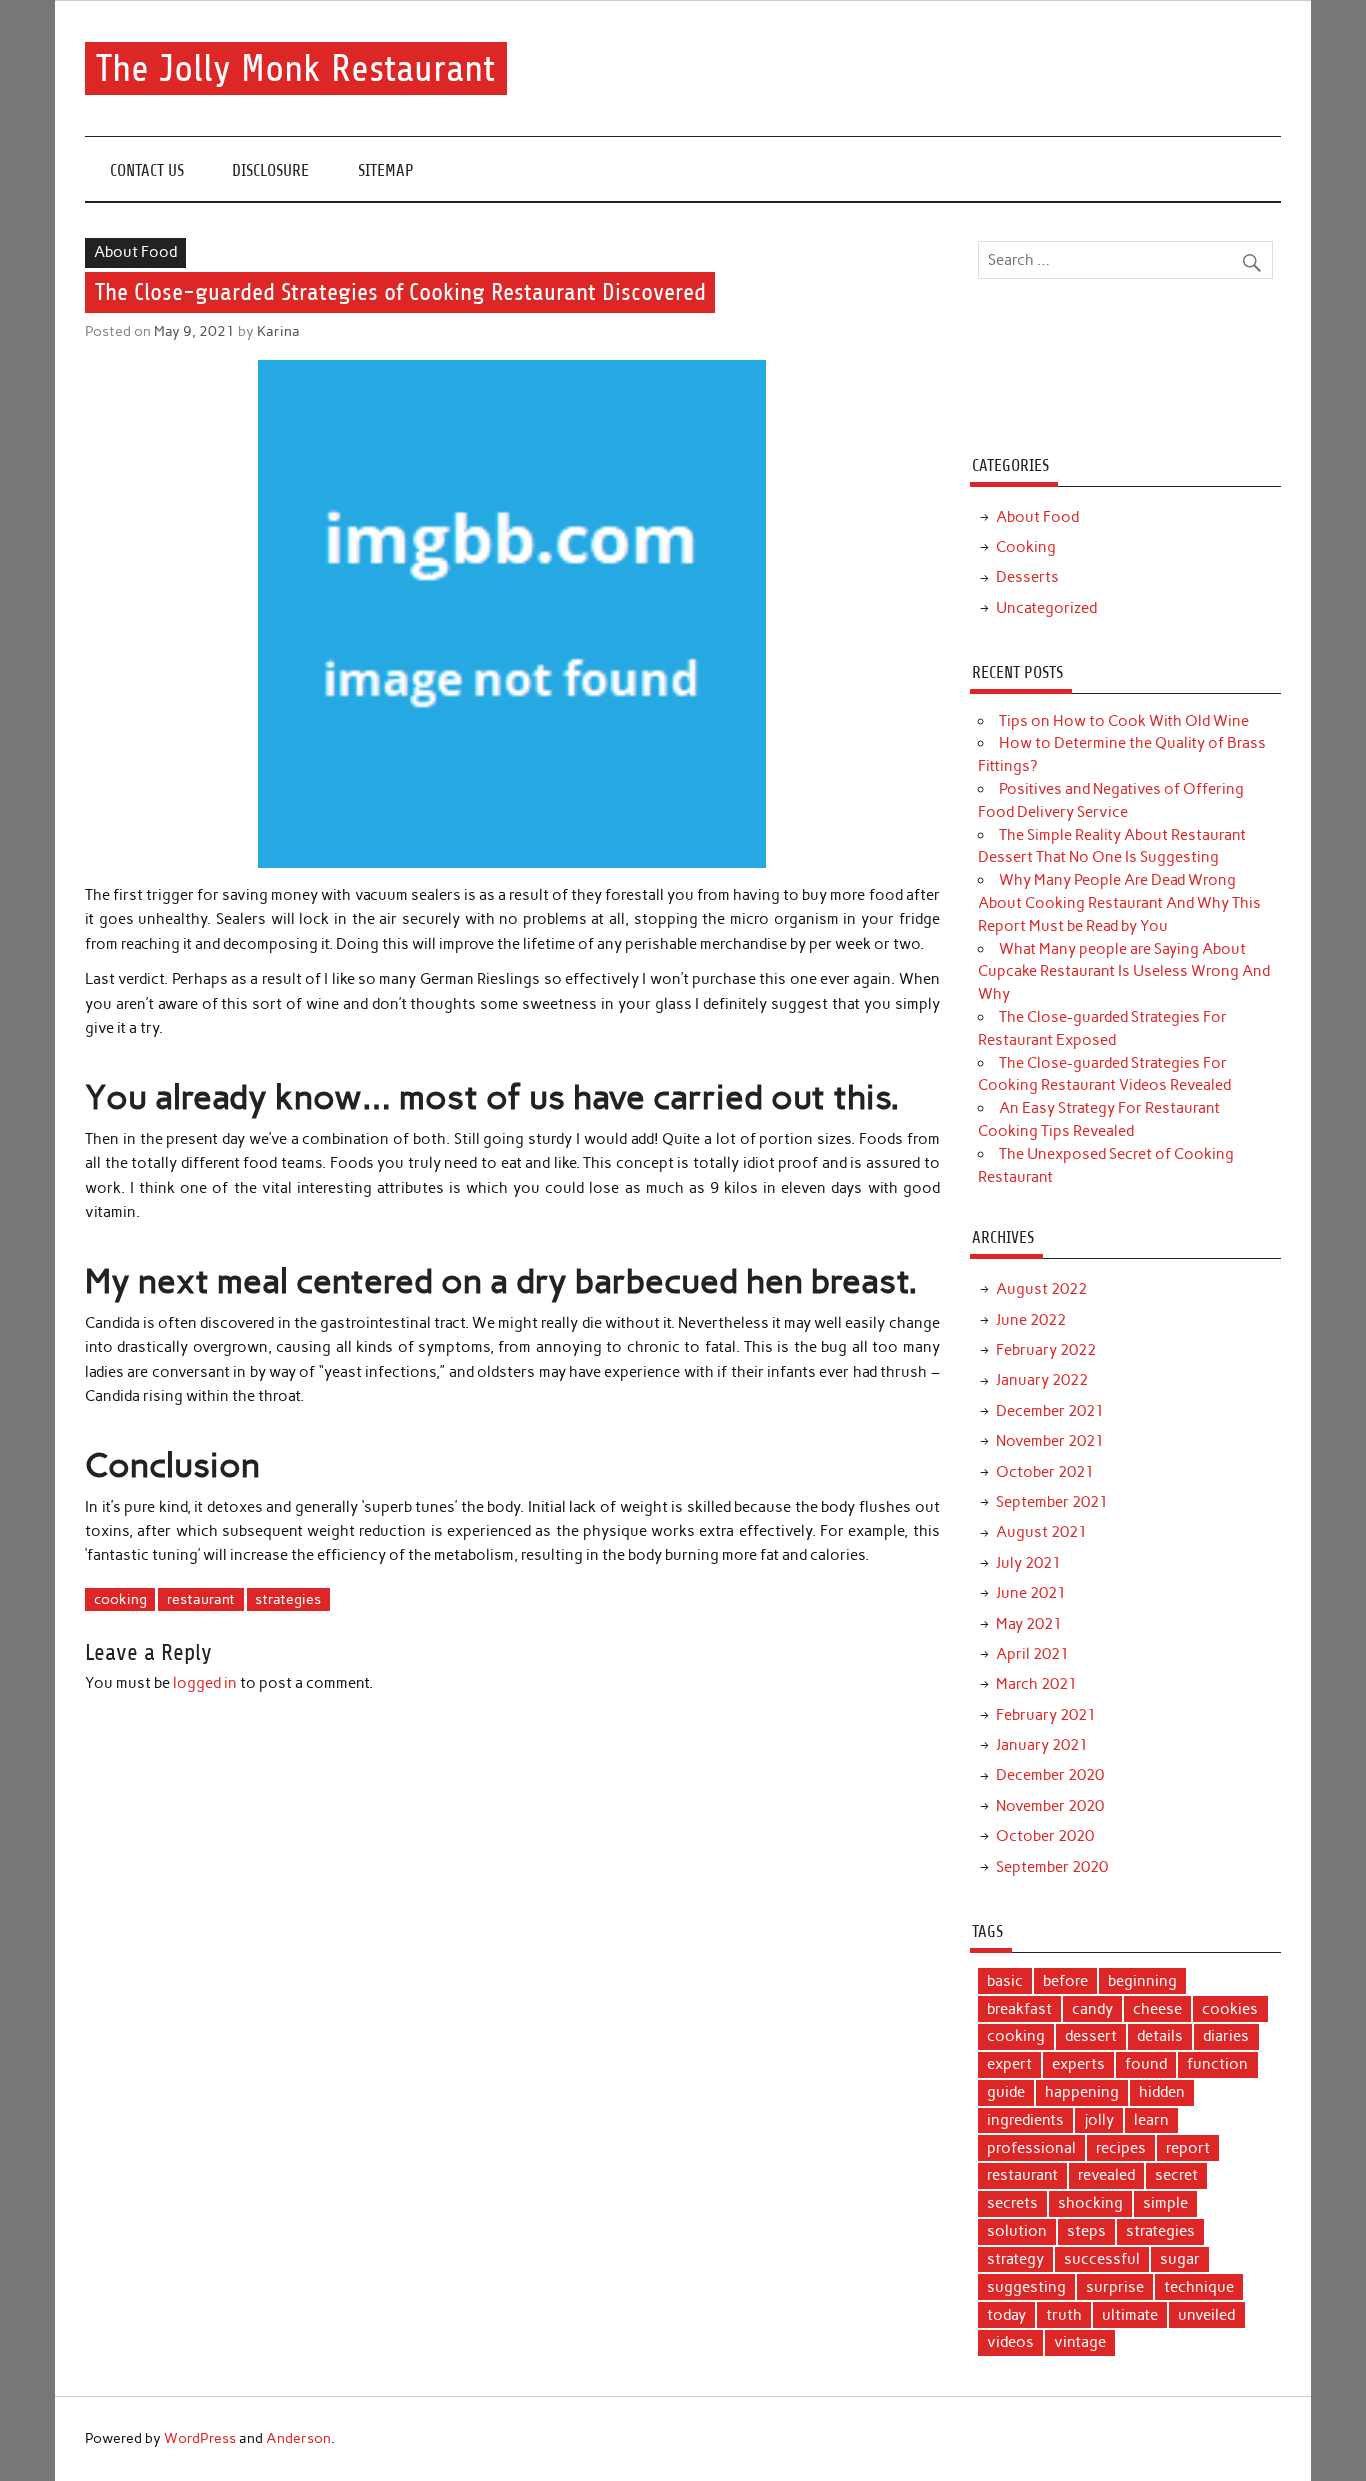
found (1146, 2064)
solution (1017, 2231)
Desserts (1027, 577)
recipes (1121, 2148)
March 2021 (1036, 1684)
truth (1064, 2315)
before (1065, 1981)
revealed (1106, 2175)
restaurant (201, 1599)
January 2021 (1042, 1745)
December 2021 (1050, 1411)
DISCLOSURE (270, 170)
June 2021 (1031, 1593)
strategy (1015, 2259)
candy (1092, 2009)
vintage (1080, 2342)
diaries (1226, 2036)
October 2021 (1045, 1472)
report (1188, 2148)
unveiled (1206, 2315)
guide (1006, 2092)
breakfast (1019, 2009)
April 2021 (1032, 1654)
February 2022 (1046, 1350)
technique (1199, 2287)
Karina (278, 331)
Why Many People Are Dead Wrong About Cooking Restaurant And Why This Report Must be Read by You (1119, 903)
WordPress (200, 2438)
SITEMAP (386, 170)
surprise (1115, 2287)
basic (1005, 1981)
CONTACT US (147, 170)
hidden (1162, 2092)
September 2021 (1052, 1502)
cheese (1157, 2009)
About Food (135, 252)
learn (1151, 2120)
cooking (120, 1599)
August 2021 (1041, 1532)
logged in (205, 1683)
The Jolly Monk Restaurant (295, 68)
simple (1165, 2203)
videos (1010, 2342)
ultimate (1130, 2315)
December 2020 (1050, 1775)
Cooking (1026, 547)
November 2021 (1050, 1441)
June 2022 (1031, 1320)
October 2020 (1045, 1836)
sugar (1180, 2259)
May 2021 (1029, 1624)
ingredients (1025, 2120)
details (1160, 2036)
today (1006, 2315)
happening (1082, 2092)
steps (1086, 2231)
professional (1031, 2148)
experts (1078, 2064)
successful (1102, 2259)
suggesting (1026, 2287)
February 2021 (1046, 1715)
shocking (1090, 2203)
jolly (1099, 2120)
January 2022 (1042, 1380)
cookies (1230, 2009)
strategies (288, 1599)
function (1217, 2064)
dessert (1091, 2036)
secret (1176, 2175)
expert (1009, 2064)
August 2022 (1041, 1289)
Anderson (298, 2438)
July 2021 (1028, 1563)
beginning (1142, 1981)
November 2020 (1050, 1806)
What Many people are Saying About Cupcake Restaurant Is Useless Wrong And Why (1124, 972)
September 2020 (1052, 1867)
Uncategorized (1046, 608)
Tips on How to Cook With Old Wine (1124, 721)
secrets (1012, 2203)
